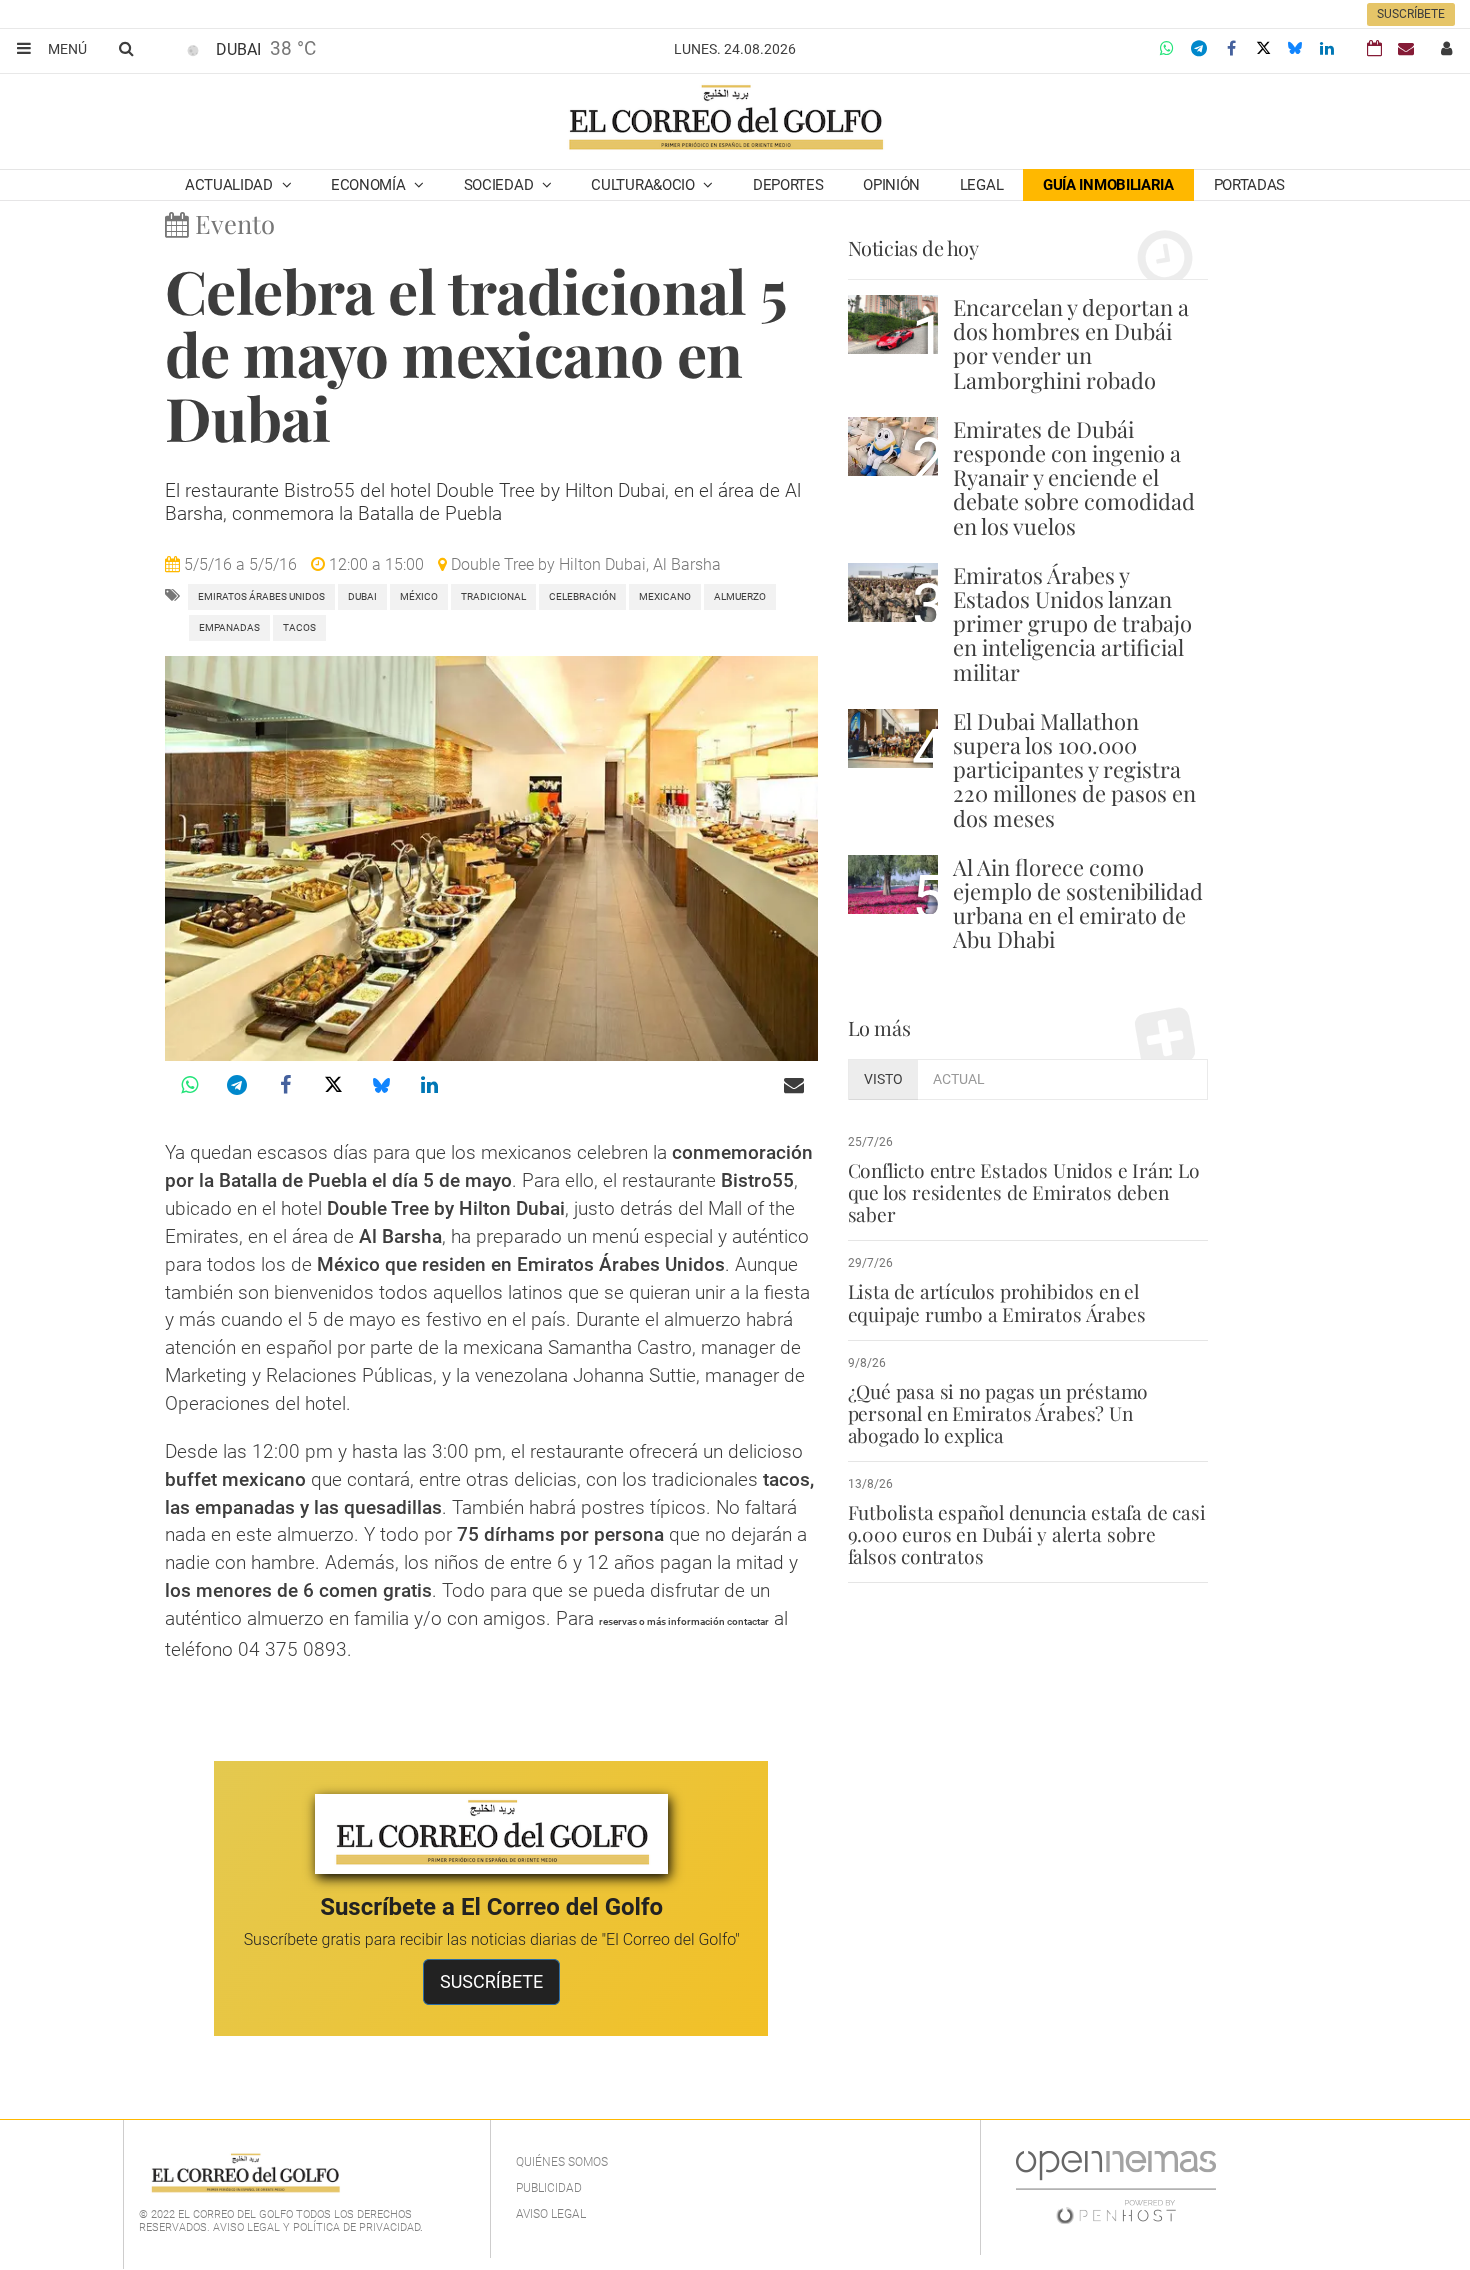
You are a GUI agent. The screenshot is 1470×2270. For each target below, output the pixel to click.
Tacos (299, 627)
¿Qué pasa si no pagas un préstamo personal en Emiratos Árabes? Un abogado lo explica (998, 1413)
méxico (419, 596)
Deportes (788, 185)
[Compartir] (1167, 49)
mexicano (665, 596)
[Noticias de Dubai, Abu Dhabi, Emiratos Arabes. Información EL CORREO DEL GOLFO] (724, 119)
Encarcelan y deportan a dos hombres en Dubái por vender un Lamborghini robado (1071, 343)
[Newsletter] (1406, 48)
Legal (982, 185)
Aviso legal (551, 2214)
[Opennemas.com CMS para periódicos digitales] (1116, 2186)
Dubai (362, 596)
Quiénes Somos (562, 2162)
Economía (370, 185)
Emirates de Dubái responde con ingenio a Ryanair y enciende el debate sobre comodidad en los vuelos (1074, 477)
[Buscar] (126, 48)
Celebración (582, 596)
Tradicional (493, 596)
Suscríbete (1411, 14)
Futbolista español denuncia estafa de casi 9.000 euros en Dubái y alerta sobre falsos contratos (1027, 1534)
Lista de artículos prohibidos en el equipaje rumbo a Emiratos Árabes (997, 1302)
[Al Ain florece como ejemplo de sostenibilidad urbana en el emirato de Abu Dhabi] (893, 884)
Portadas (1250, 185)
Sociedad (500, 185)
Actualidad (231, 185)
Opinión (891, 185)
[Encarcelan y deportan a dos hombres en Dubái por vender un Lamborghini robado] (893, 324)
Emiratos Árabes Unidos (261, 596)
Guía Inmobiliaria (1108, 185)
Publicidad (549, 2188)
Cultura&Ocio (644, 185)
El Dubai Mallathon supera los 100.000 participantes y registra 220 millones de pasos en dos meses (1074, 769)
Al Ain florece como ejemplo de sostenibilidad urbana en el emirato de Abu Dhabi (1078, 903)
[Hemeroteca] (1374, 48)
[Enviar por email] (794, 1085)
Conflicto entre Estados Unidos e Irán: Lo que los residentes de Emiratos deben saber (1024, 1192)
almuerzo (740, 596)
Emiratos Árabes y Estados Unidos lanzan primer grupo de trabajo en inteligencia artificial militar (1072, 623)
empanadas (229, 627)
